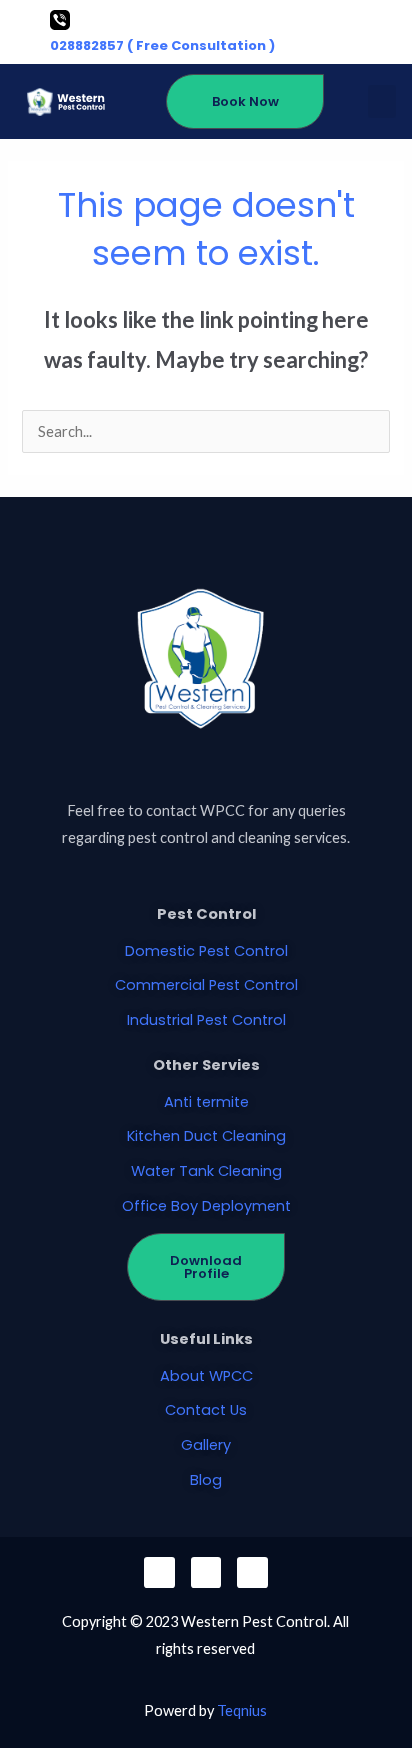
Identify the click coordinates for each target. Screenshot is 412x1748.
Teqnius (242, 1710)
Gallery (206, 1445)
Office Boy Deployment (206, 1206)
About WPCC (206, 1376)
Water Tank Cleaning (206, 1171)
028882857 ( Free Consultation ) (162, 45)
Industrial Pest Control (206, 1020)
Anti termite (206, 1102)
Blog (206, 1480)
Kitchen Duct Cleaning (206, 1136)
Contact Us (206, 1410)
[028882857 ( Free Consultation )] (60, 20)
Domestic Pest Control (206, 951)
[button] (382, 101)
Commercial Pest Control (206, 985)
